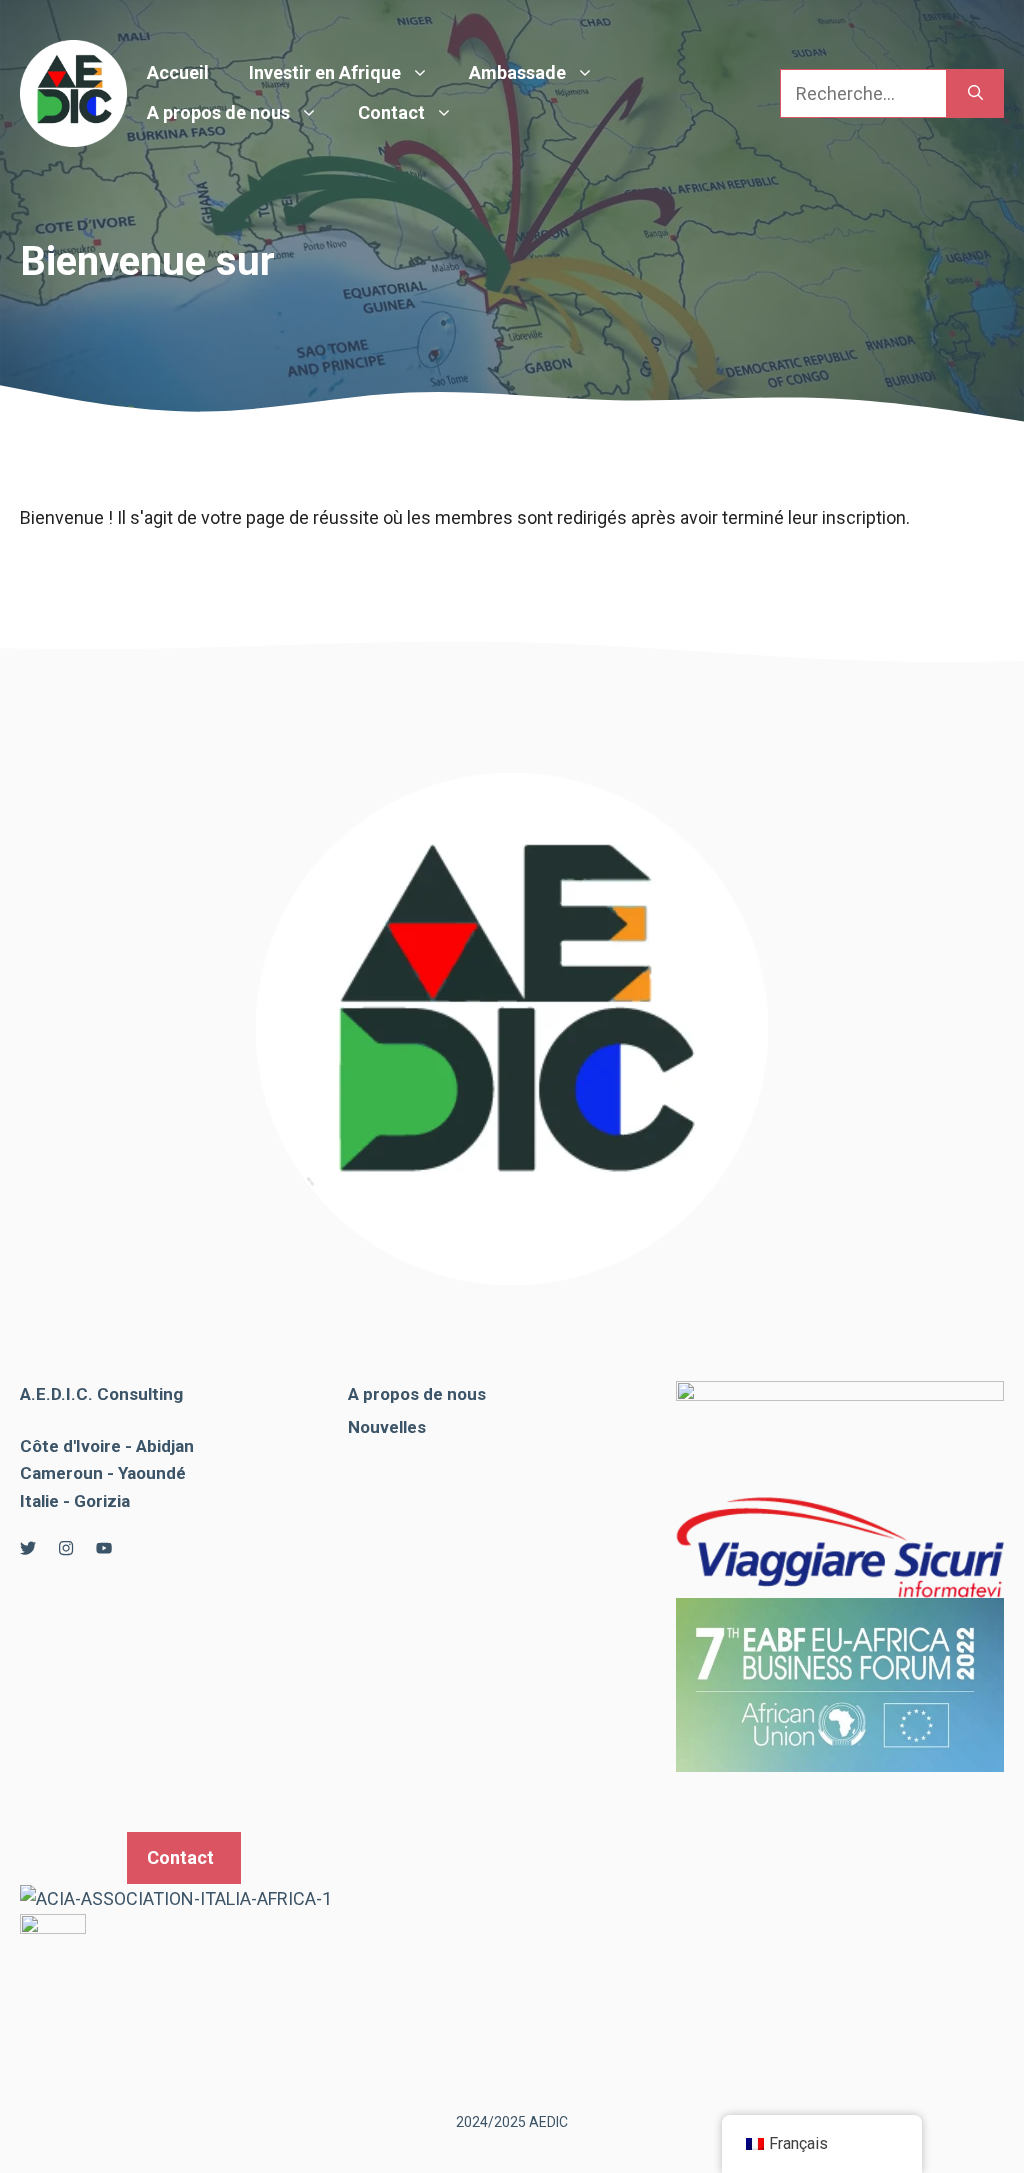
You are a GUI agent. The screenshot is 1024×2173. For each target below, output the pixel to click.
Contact (391, 112)
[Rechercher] (975, 93)
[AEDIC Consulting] (73, 91)
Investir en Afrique (325, 72)
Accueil (178, 72)
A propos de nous (218, 112)
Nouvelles (387, 1427)
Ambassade (517, 72)
